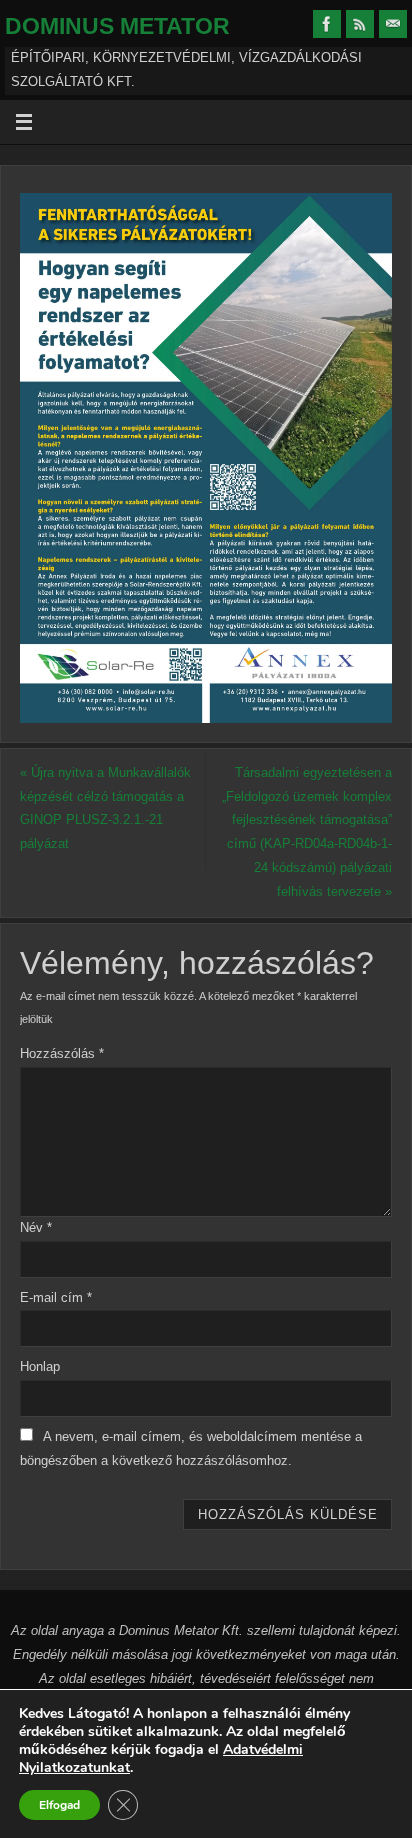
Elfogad (59, 1805)
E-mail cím (56, 1298)
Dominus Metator (117, 26)
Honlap (40, 1367)
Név (36, 1228)
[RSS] (360, 24)
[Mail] (393, 24)
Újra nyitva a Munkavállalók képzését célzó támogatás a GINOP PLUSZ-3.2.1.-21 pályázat (105, 808)
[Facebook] (327, 24)
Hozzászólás (62, 1054)
